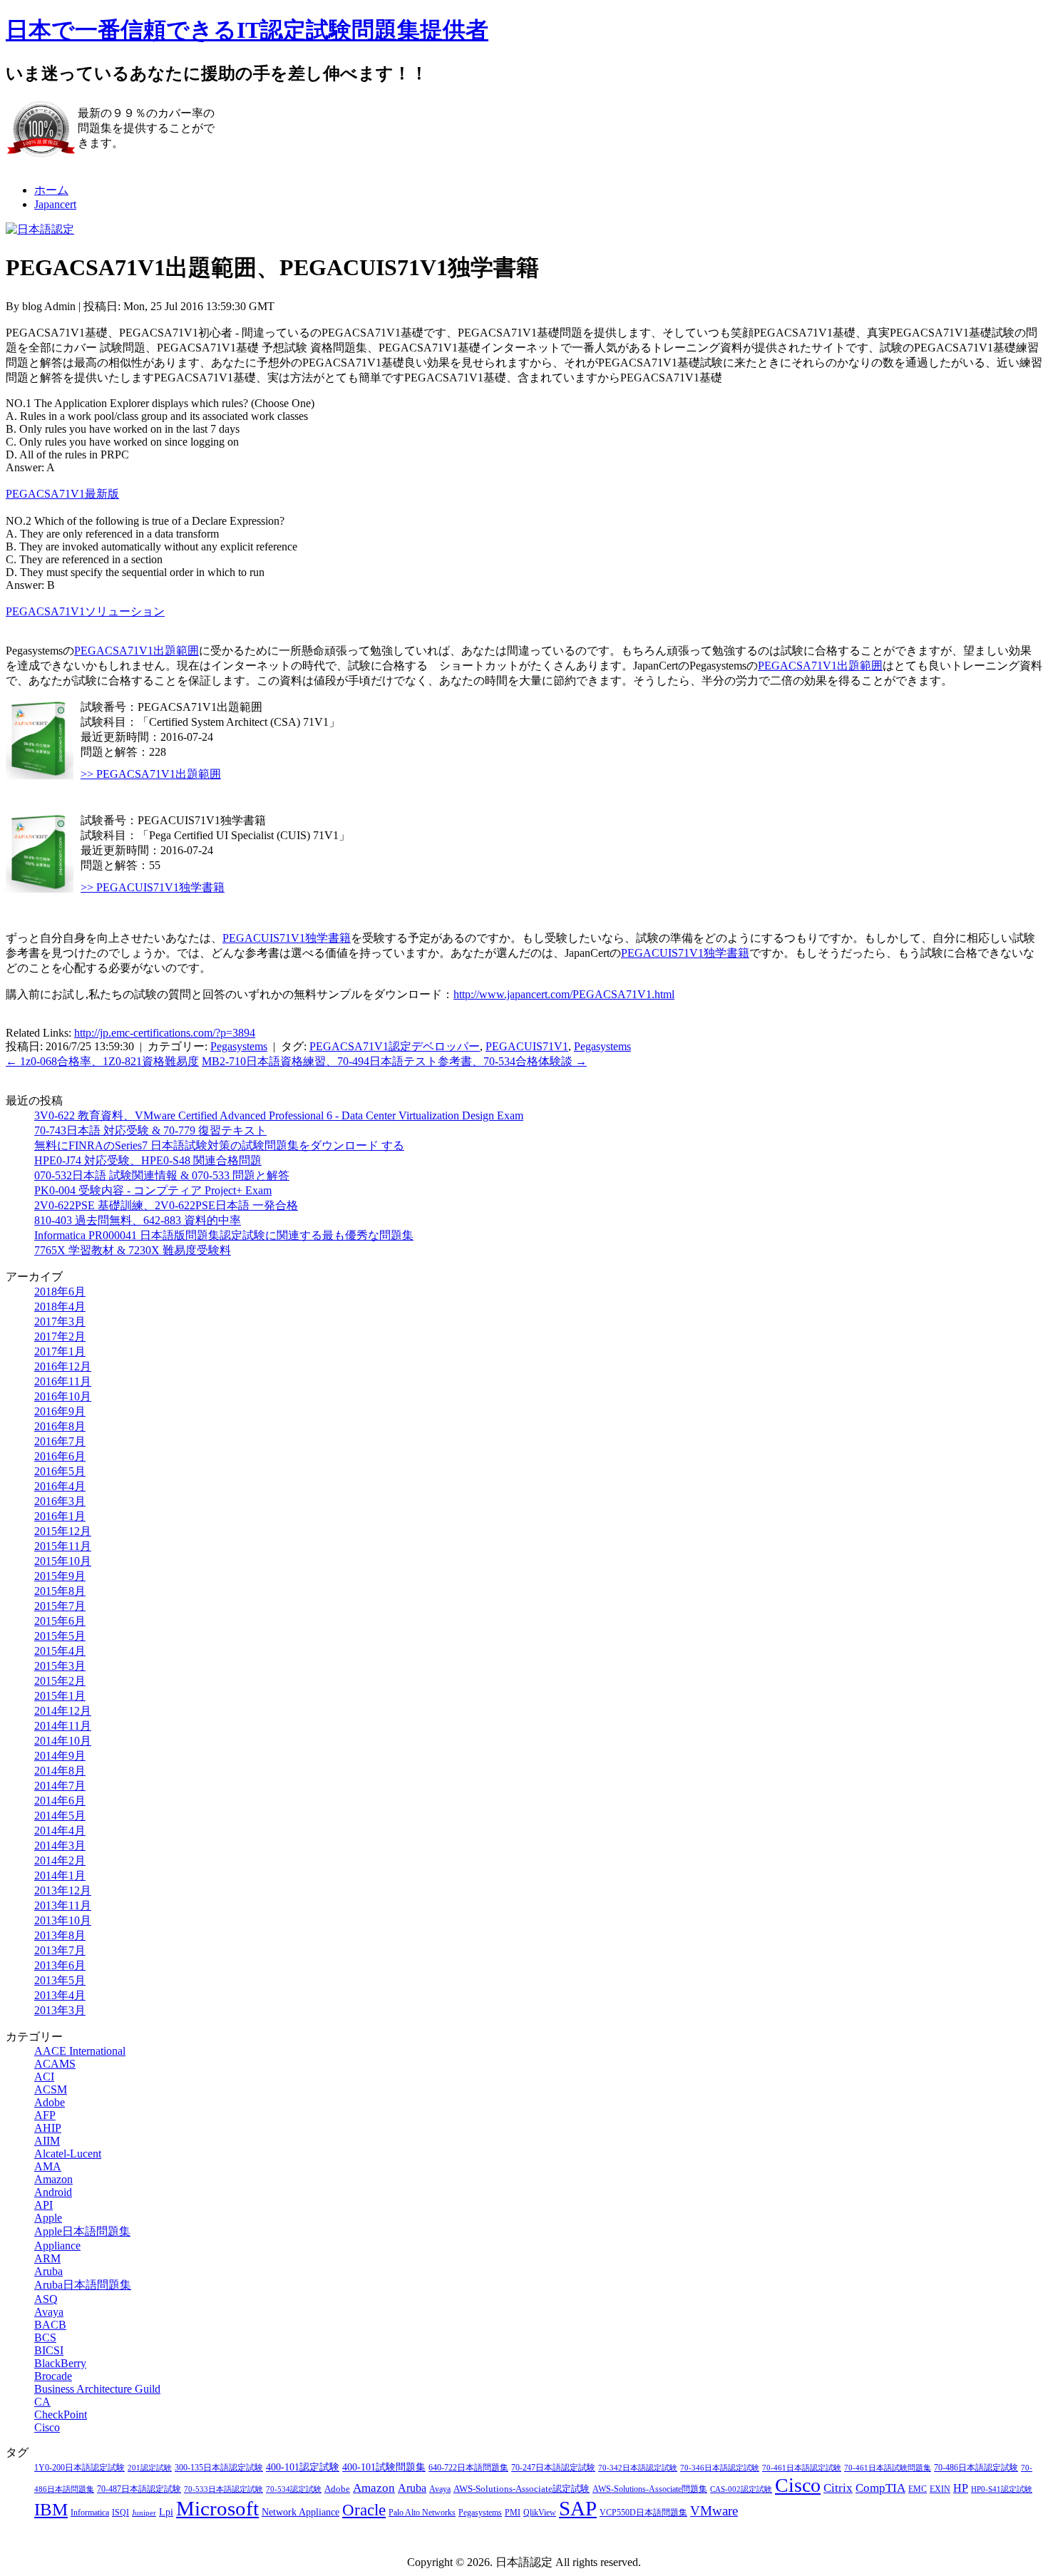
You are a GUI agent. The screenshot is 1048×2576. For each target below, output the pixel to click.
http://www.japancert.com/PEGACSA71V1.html (564, 994)
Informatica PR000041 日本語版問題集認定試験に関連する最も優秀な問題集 (224, 1235)
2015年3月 (60, 1666)
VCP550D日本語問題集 (643, 2513)
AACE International (80, 2051)
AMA (48, 2166)
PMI (513, 2513)
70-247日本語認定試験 (553, 2468)
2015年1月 (60, 1696)
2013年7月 (60, 1950)
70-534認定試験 (294, 2489)
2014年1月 (60, 1875)
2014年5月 (60, 1816)
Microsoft (217, 2508)
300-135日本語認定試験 (219, 2468)
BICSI (49, 2350)
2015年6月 (60, 1621)
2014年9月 (60, 1756)
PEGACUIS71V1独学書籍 (287, 938)
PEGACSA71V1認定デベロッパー (395, 1046)
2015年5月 (60, 1636)
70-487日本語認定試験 (139, 2489)
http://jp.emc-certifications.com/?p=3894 (165, 1033)
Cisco (47, 2427)
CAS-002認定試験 (741, 2489)
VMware (714, 2511)
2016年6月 (60, 1456)
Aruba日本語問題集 (83, 2285)
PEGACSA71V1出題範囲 (137, 651)
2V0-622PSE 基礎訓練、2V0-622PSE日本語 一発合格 (166, 1205)
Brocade (53, 2376)
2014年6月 (60, 1801)
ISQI (120, 2513)
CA (42, 2402)
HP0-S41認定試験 (1002, 2489)
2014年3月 (60, 1846)
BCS (45, 2338)
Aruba (48, 2271)
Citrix (838, 2488)
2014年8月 (60, 1771)
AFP (45, 2115)
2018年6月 (60, 1292)
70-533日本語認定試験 (224, 2489)
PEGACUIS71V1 (527, 1046)
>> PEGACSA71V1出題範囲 (151, 774)
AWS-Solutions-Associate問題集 (650, 2489)
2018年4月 (60, 1307)
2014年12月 (63, 1711)
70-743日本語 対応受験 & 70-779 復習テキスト (150, 1130)
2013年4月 (60, 1995)
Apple (48, 2218)
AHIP (48, 2128)
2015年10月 (63, 1561)
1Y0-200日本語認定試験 (79, 2468)
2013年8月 (60, 1935)
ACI (44, 2077)
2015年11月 (63, 1546)
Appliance (57, 2246)
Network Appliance (300, 2512)
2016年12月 (63, 1366)
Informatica (90, 2513)
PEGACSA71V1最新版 (62, 494)
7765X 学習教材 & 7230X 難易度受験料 (133, 1250)
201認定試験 (150, 2468)
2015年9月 (60, 1576)
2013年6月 (60, 1965)
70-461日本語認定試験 (802, 2468)
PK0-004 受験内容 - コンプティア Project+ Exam (153, 1190)
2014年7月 (60, 1786)
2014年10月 (63, 1741)
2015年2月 (60, 1681)
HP (961, 2488)
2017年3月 (60, 1322)
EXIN (940, 2489)
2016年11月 (63, 1381)
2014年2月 (60, 1861)
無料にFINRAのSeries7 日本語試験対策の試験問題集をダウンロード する (219, 1145)
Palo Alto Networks (422, 2513)
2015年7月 (60, 1606)
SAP (578, 2508)
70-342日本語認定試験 (638, 2468)
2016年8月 (60, 1426)
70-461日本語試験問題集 (888, 2468)
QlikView (540, 2513)
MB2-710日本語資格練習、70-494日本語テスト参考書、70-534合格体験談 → (394, 1061)
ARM (47, 2258)
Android (53, 2192)
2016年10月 (63, 1396)
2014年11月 (63, 1726)
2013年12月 (63, 1890)
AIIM (47, 2141)
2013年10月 (63, 1920)
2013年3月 (60, 2010)
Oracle (364, 2510)
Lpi (166, 2512)
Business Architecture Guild (97, 2389)
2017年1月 (60, 1351)
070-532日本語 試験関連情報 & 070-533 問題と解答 (162, 1175)
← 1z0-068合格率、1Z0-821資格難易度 (102, 1061)
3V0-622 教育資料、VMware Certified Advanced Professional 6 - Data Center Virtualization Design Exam (279, 1115)
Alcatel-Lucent (68, 2154)
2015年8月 (60, 1591)
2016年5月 (60, 1471)
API (43, 2205)
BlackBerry (60, 2363)
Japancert (55, 204)
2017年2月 (60, 1336)
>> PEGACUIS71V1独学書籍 (153, 887)
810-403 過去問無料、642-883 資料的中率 (138, 1220)
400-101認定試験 (303, 2467)
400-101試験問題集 (384, 2467)
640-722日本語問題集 (468, 2468)
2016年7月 (60, 1441)
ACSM (51, 2089)
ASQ (46, 2299)
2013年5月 (60, 1980)
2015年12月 (63, 1531)
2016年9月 (60, 1411)
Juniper (144, 2513)
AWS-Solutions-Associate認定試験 (522, 2489)
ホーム (51, 190)
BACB (50, 2325)
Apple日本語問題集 (82, 2231)
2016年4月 (60, 1486)
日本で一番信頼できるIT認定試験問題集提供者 (247, 30)
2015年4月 (60, 1651)
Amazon (53, 2179)
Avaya (49, 2312)
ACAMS (55, 2064)
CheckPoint (61, 2415)
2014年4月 (60, 1831)
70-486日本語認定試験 (976, 2468)
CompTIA (880, 2488)
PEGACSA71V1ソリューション (85, 611)
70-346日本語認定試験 (720, 2468)
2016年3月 (60, 1501)
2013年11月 (63, 1905)
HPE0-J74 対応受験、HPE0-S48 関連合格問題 (148, 1160)
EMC (918, 2489)
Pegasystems (239, 1046)
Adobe (50, 2102)
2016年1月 (60, 1516)
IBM (51, 2509)
